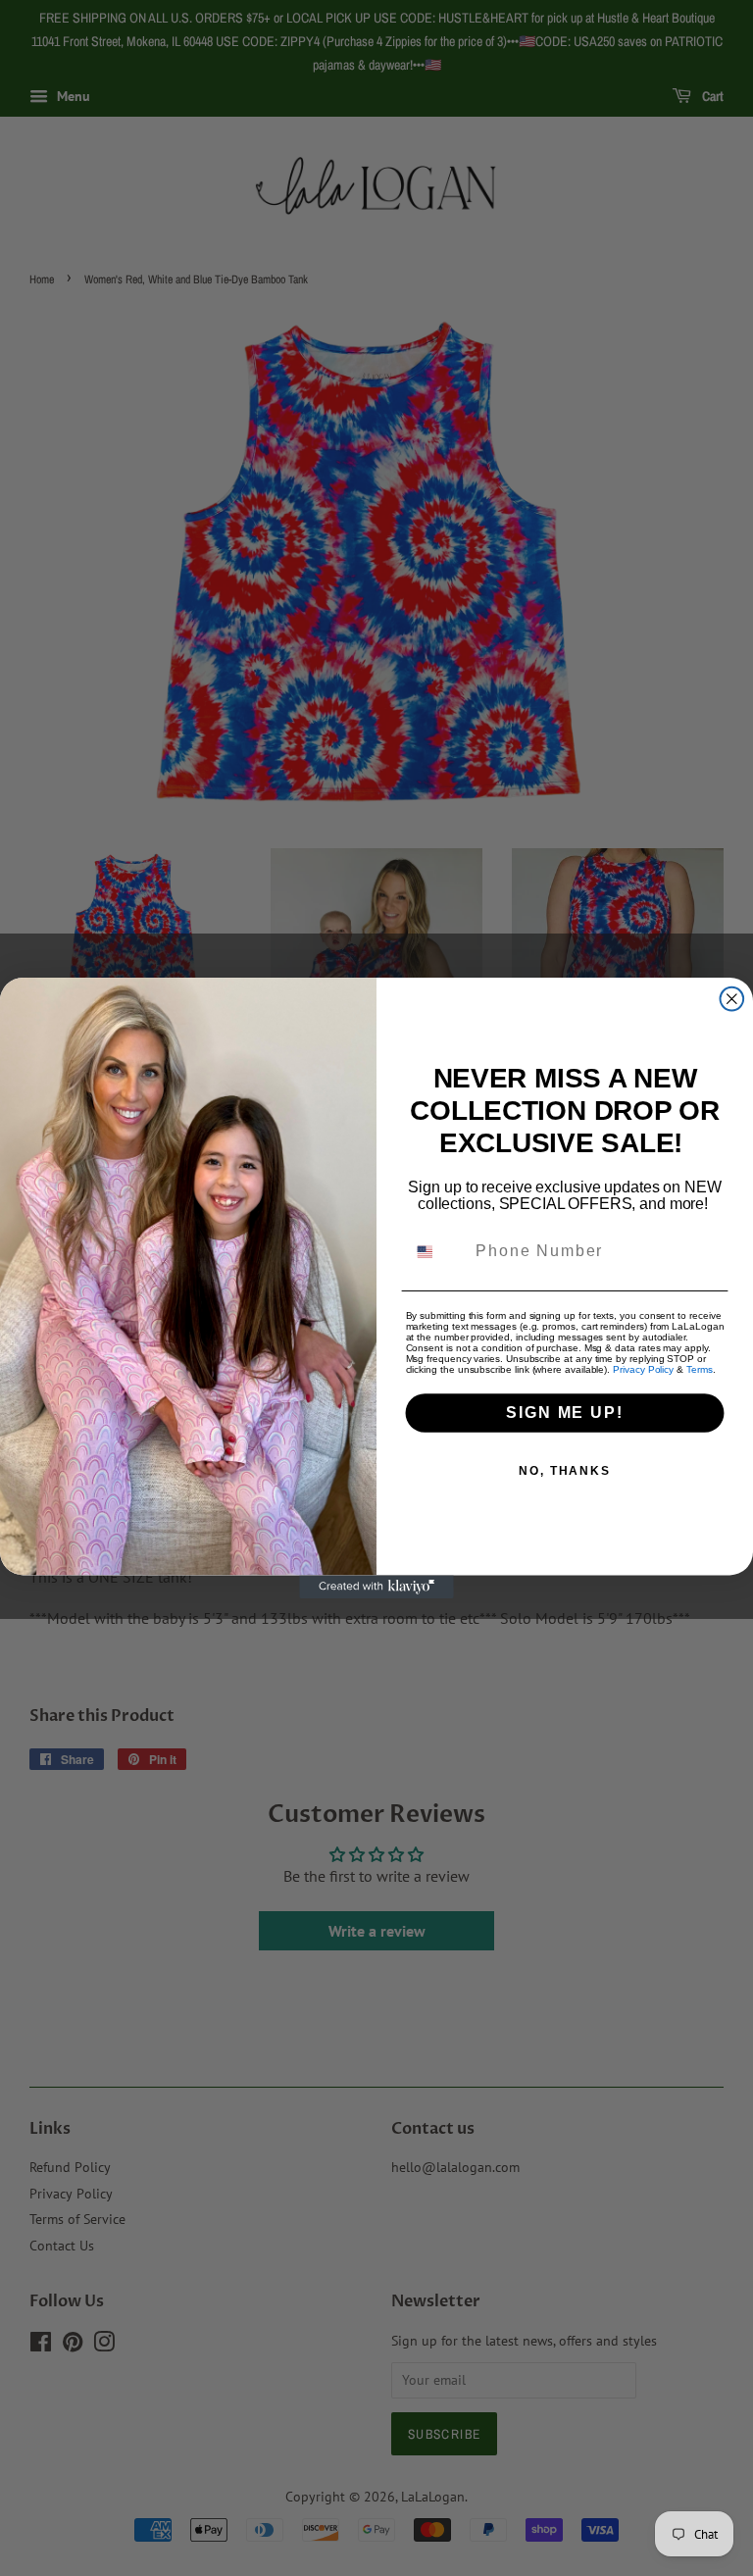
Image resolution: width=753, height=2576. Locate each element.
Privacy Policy (643, 1369)
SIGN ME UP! (564, 1413)
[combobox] (437, 1252)
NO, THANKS (565, 1471)
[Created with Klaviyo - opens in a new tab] (376, 1587)
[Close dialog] (732, 999)
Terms (700, 1369)
